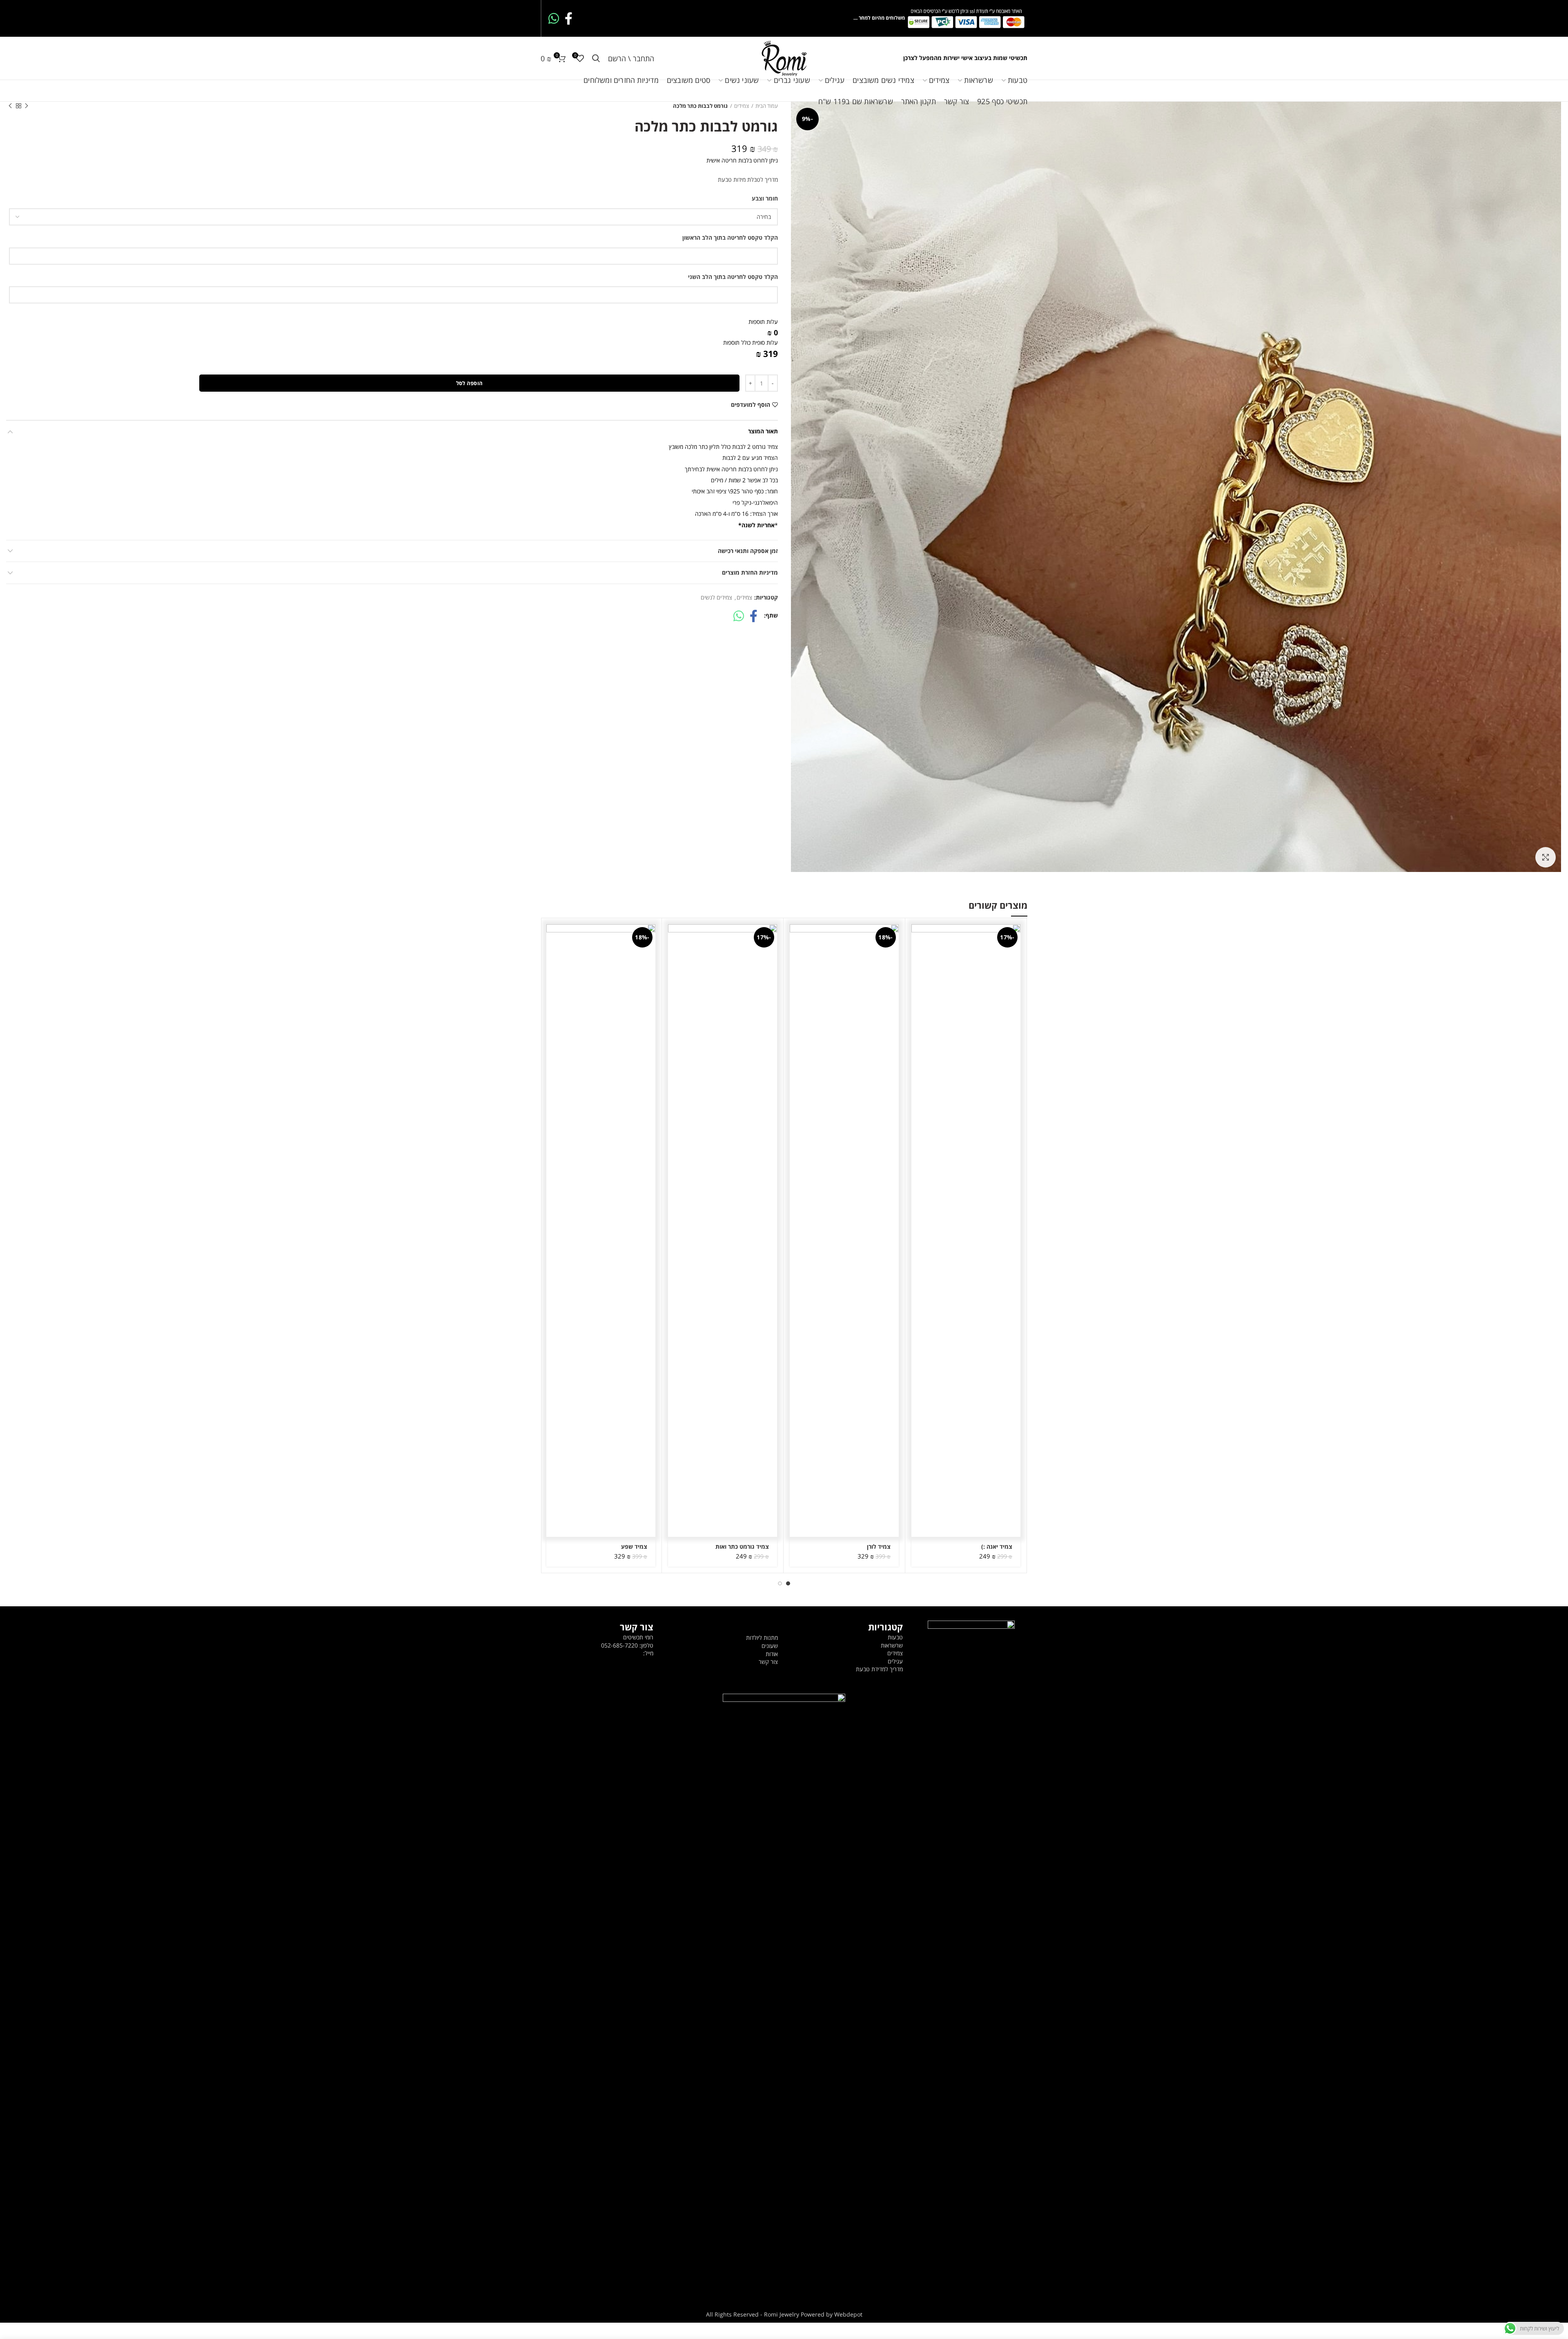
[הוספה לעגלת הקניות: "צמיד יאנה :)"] (918, 938)
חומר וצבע (765, 198)
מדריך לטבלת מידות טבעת (748, 179)
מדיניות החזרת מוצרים (750, 572)
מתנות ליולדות (762, 1638)
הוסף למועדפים (751, 405)
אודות (772, 1654)
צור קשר (768, 1662)
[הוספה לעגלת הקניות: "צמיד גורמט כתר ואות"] (674, 938)
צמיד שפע (634, 1547)
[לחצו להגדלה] (1546, 857)
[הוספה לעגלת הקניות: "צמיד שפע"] (552, 938)
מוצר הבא (10, 106)
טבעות (895, 1637)
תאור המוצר (763, 431)
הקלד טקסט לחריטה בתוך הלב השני (733, 277)
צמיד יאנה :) (997, 1547)
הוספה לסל (470, 383)
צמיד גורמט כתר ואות (742, 1547)
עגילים (895, 1661)
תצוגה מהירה (918, 956)
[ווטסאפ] (554, 18)
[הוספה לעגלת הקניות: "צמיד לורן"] (796, 938)
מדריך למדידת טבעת (879, 1669)
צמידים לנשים (716, 598)
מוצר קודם (27, 106)
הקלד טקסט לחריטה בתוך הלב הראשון (730, 237)
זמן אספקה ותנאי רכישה (748, 551)
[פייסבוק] (569, 18)
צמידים (744, 598)
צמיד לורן (879, 1547)
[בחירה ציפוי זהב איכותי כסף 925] (393, 217)
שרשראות (892, 1645)
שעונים (770, 1646)
